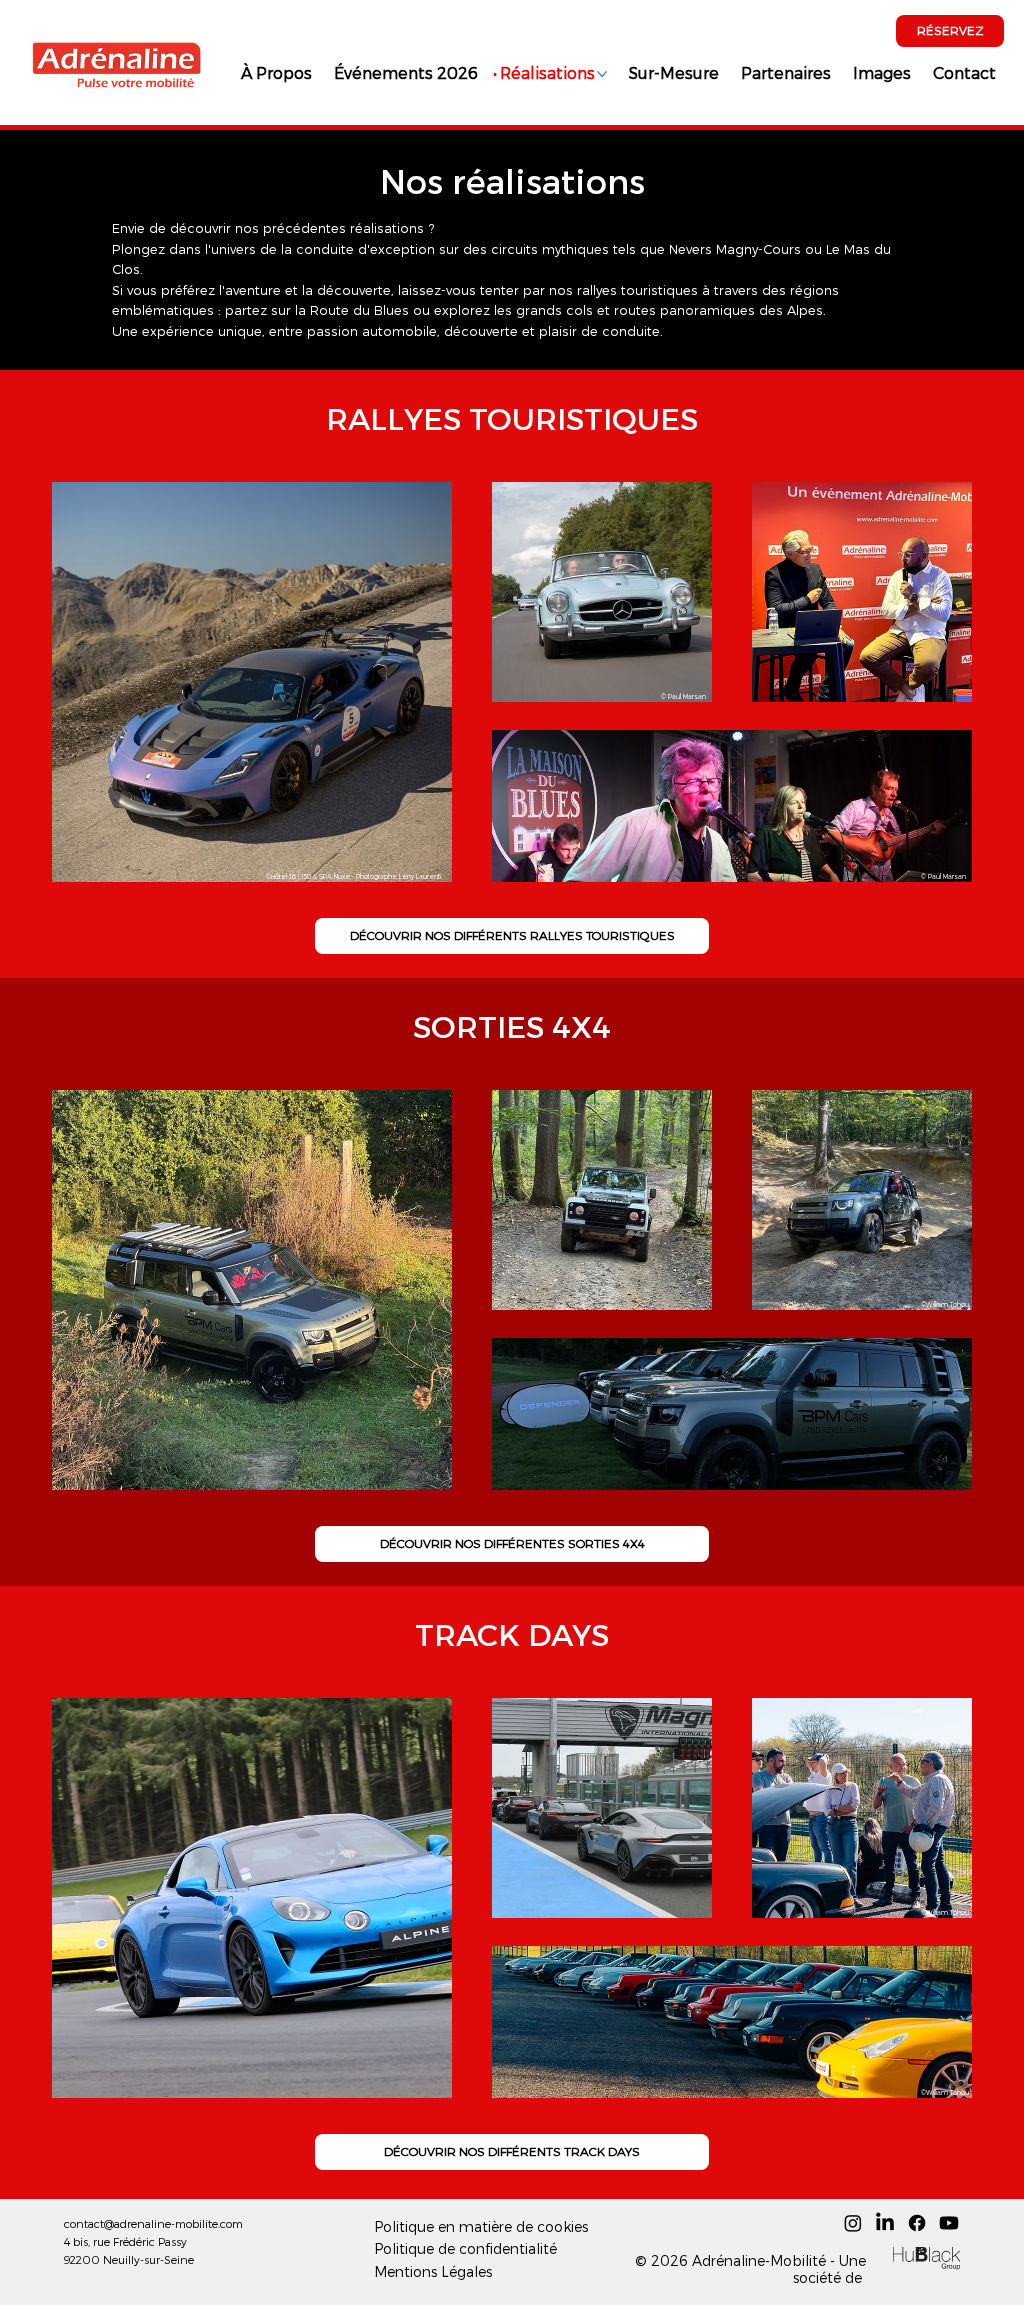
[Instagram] (853, 2223)
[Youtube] (949, 2223)
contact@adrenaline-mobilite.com (153, 2223)
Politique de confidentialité (465, 2248)
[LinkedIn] (885, 2223)
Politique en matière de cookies (481, 2226)
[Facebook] (917, 2223)
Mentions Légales (433, 2271)
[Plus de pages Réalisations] (602, 74)
